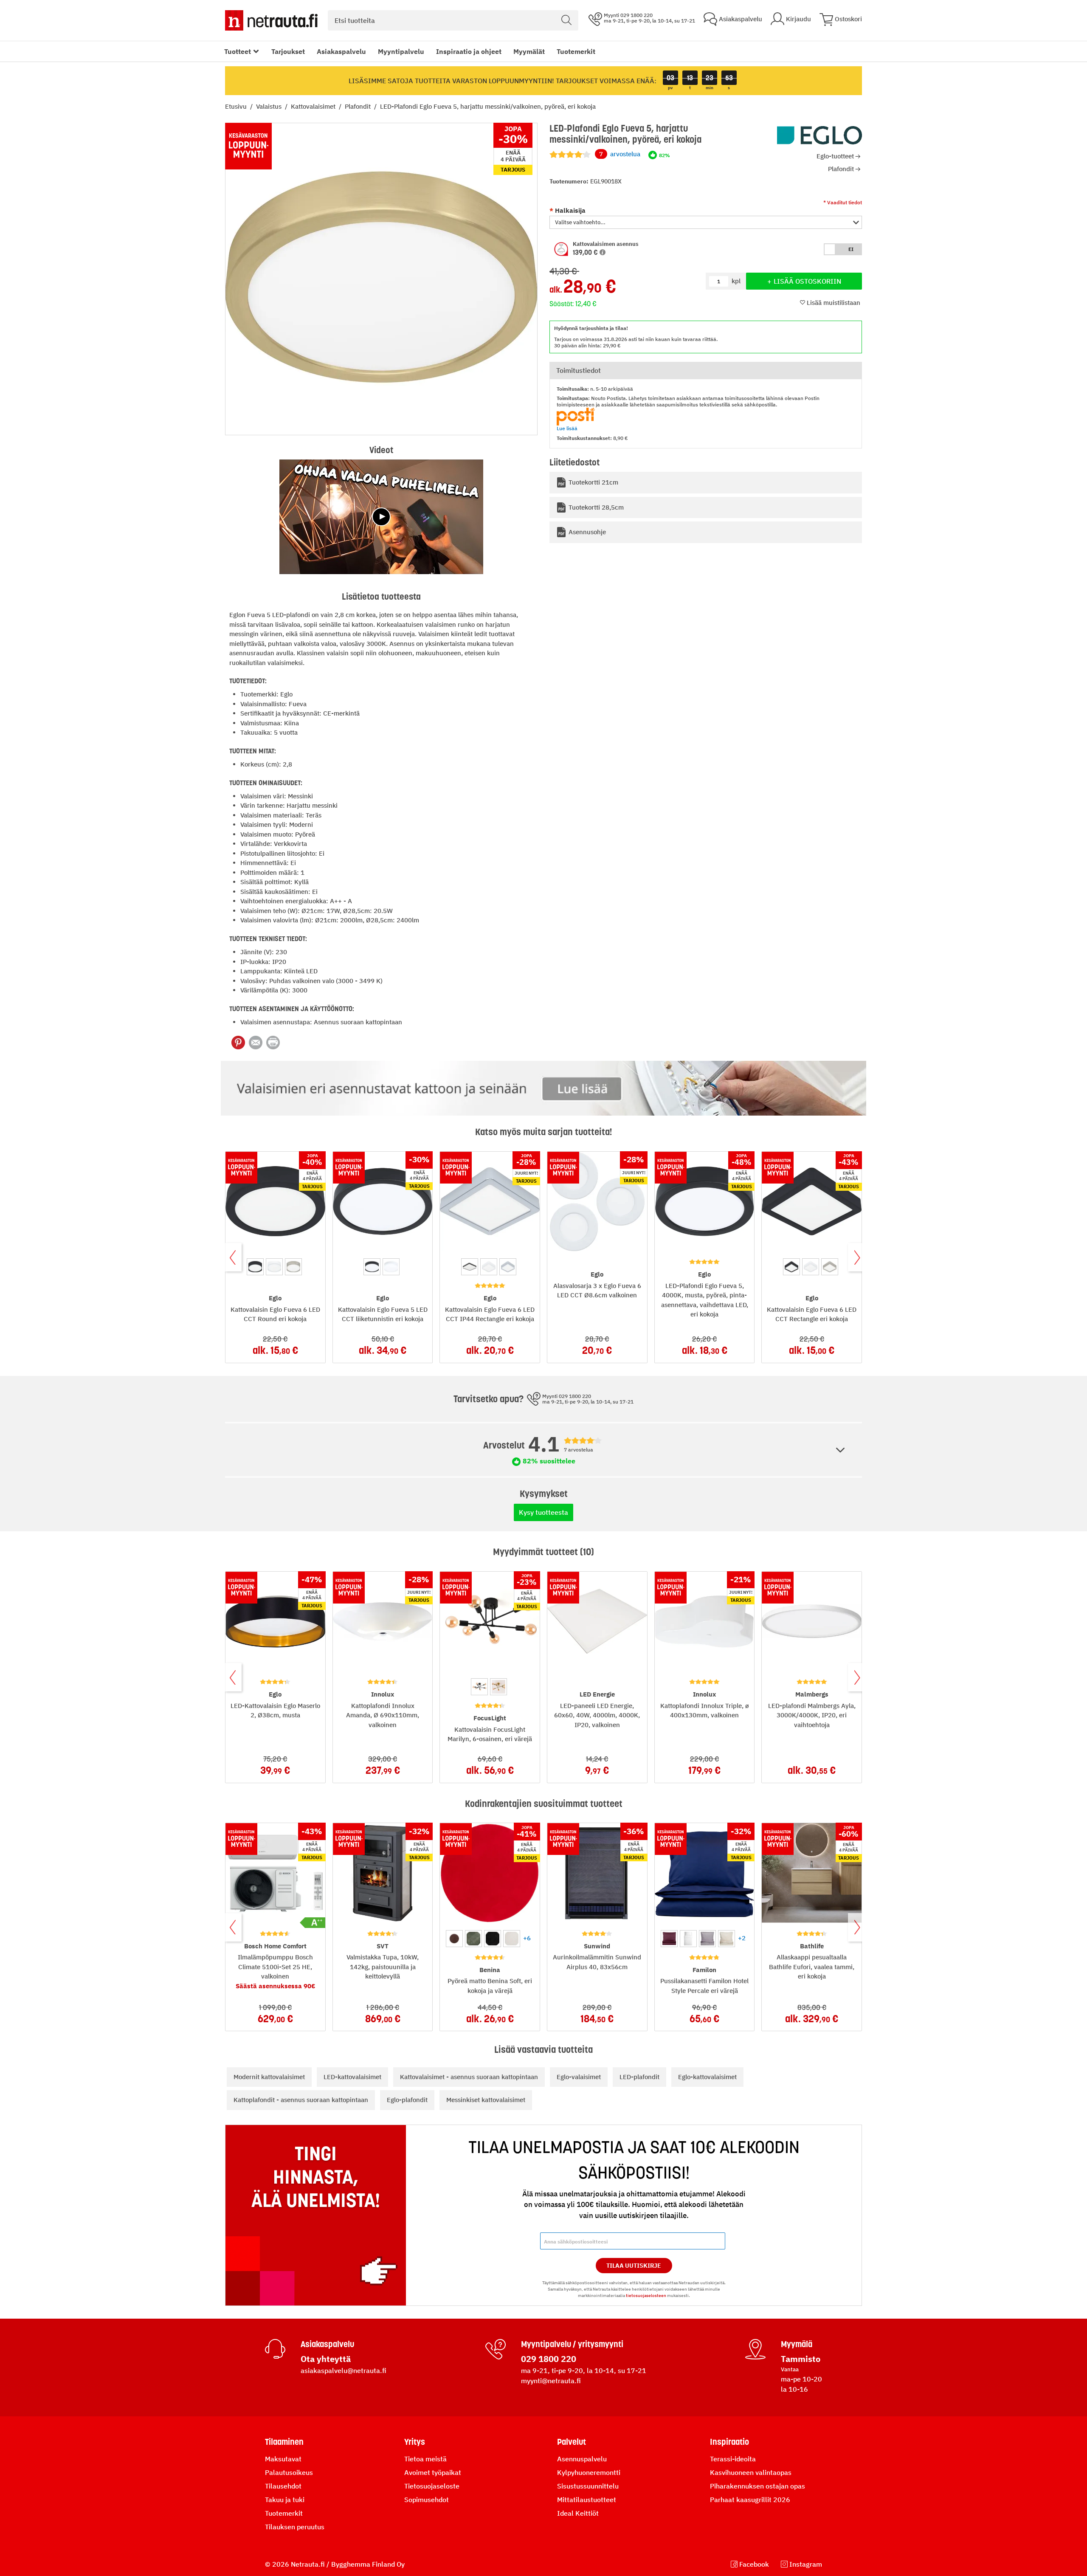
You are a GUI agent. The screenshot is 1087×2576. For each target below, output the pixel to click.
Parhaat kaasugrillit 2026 (750, 2500)
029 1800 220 (549, 2359)
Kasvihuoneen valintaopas (751, 2472)
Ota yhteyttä (326, 2359)
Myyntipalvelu (401, 51)
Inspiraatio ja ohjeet (469, 51)
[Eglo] (819, 135)
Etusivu (237, 106)
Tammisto (801, 2359)
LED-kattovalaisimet (352, 2077)
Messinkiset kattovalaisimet (486, 2100)
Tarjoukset (288, 51)
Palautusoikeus (289, 2472)
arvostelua (620, 154)
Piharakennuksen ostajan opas (758, 2486)
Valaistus (270, 106)
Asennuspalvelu (582, 2459)
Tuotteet (238, 51)
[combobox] (453, 20)
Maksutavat (283, 2459)
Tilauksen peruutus (295, 2527)
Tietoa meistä (425, 2459)
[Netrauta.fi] (271, 20)
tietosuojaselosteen (646, 2296)
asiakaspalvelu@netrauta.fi (344, 2370)
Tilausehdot (283, 2486)
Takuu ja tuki (285, 2500)
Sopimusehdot (427, 2500)
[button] (706, 223)
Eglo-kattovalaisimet (707, 2077)
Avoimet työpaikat (433, 2472)
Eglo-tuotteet (835, 156)
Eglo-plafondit (407, 2100)
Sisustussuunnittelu (588, 2486)
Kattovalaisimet (314, 106)
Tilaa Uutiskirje (634, 2266)
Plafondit (359, 106)
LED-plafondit (639, 2077)
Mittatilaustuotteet (587, 2500)
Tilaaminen (284, 2442)
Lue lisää (567, 428)
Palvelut (572, 2442)
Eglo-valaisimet (579, 2077)
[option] (255, 1267)
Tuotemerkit (576, 51)
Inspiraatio (729, 2442)
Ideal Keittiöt (578, 2513)
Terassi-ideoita (733, 2459)
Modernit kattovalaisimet (269, 2077)
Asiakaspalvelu (341, 51)
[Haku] (566, 20)
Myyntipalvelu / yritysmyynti (572, 2344)
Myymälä (797, 2344)
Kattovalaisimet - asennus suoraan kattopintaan (469, 2077)
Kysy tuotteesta (543, 1512)
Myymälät (529, 51)
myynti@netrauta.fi (551, 2381)
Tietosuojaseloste (432, 2486)
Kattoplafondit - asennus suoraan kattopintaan (301, 2100)
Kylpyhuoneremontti (589, 2472)
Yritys (415, 2442)
